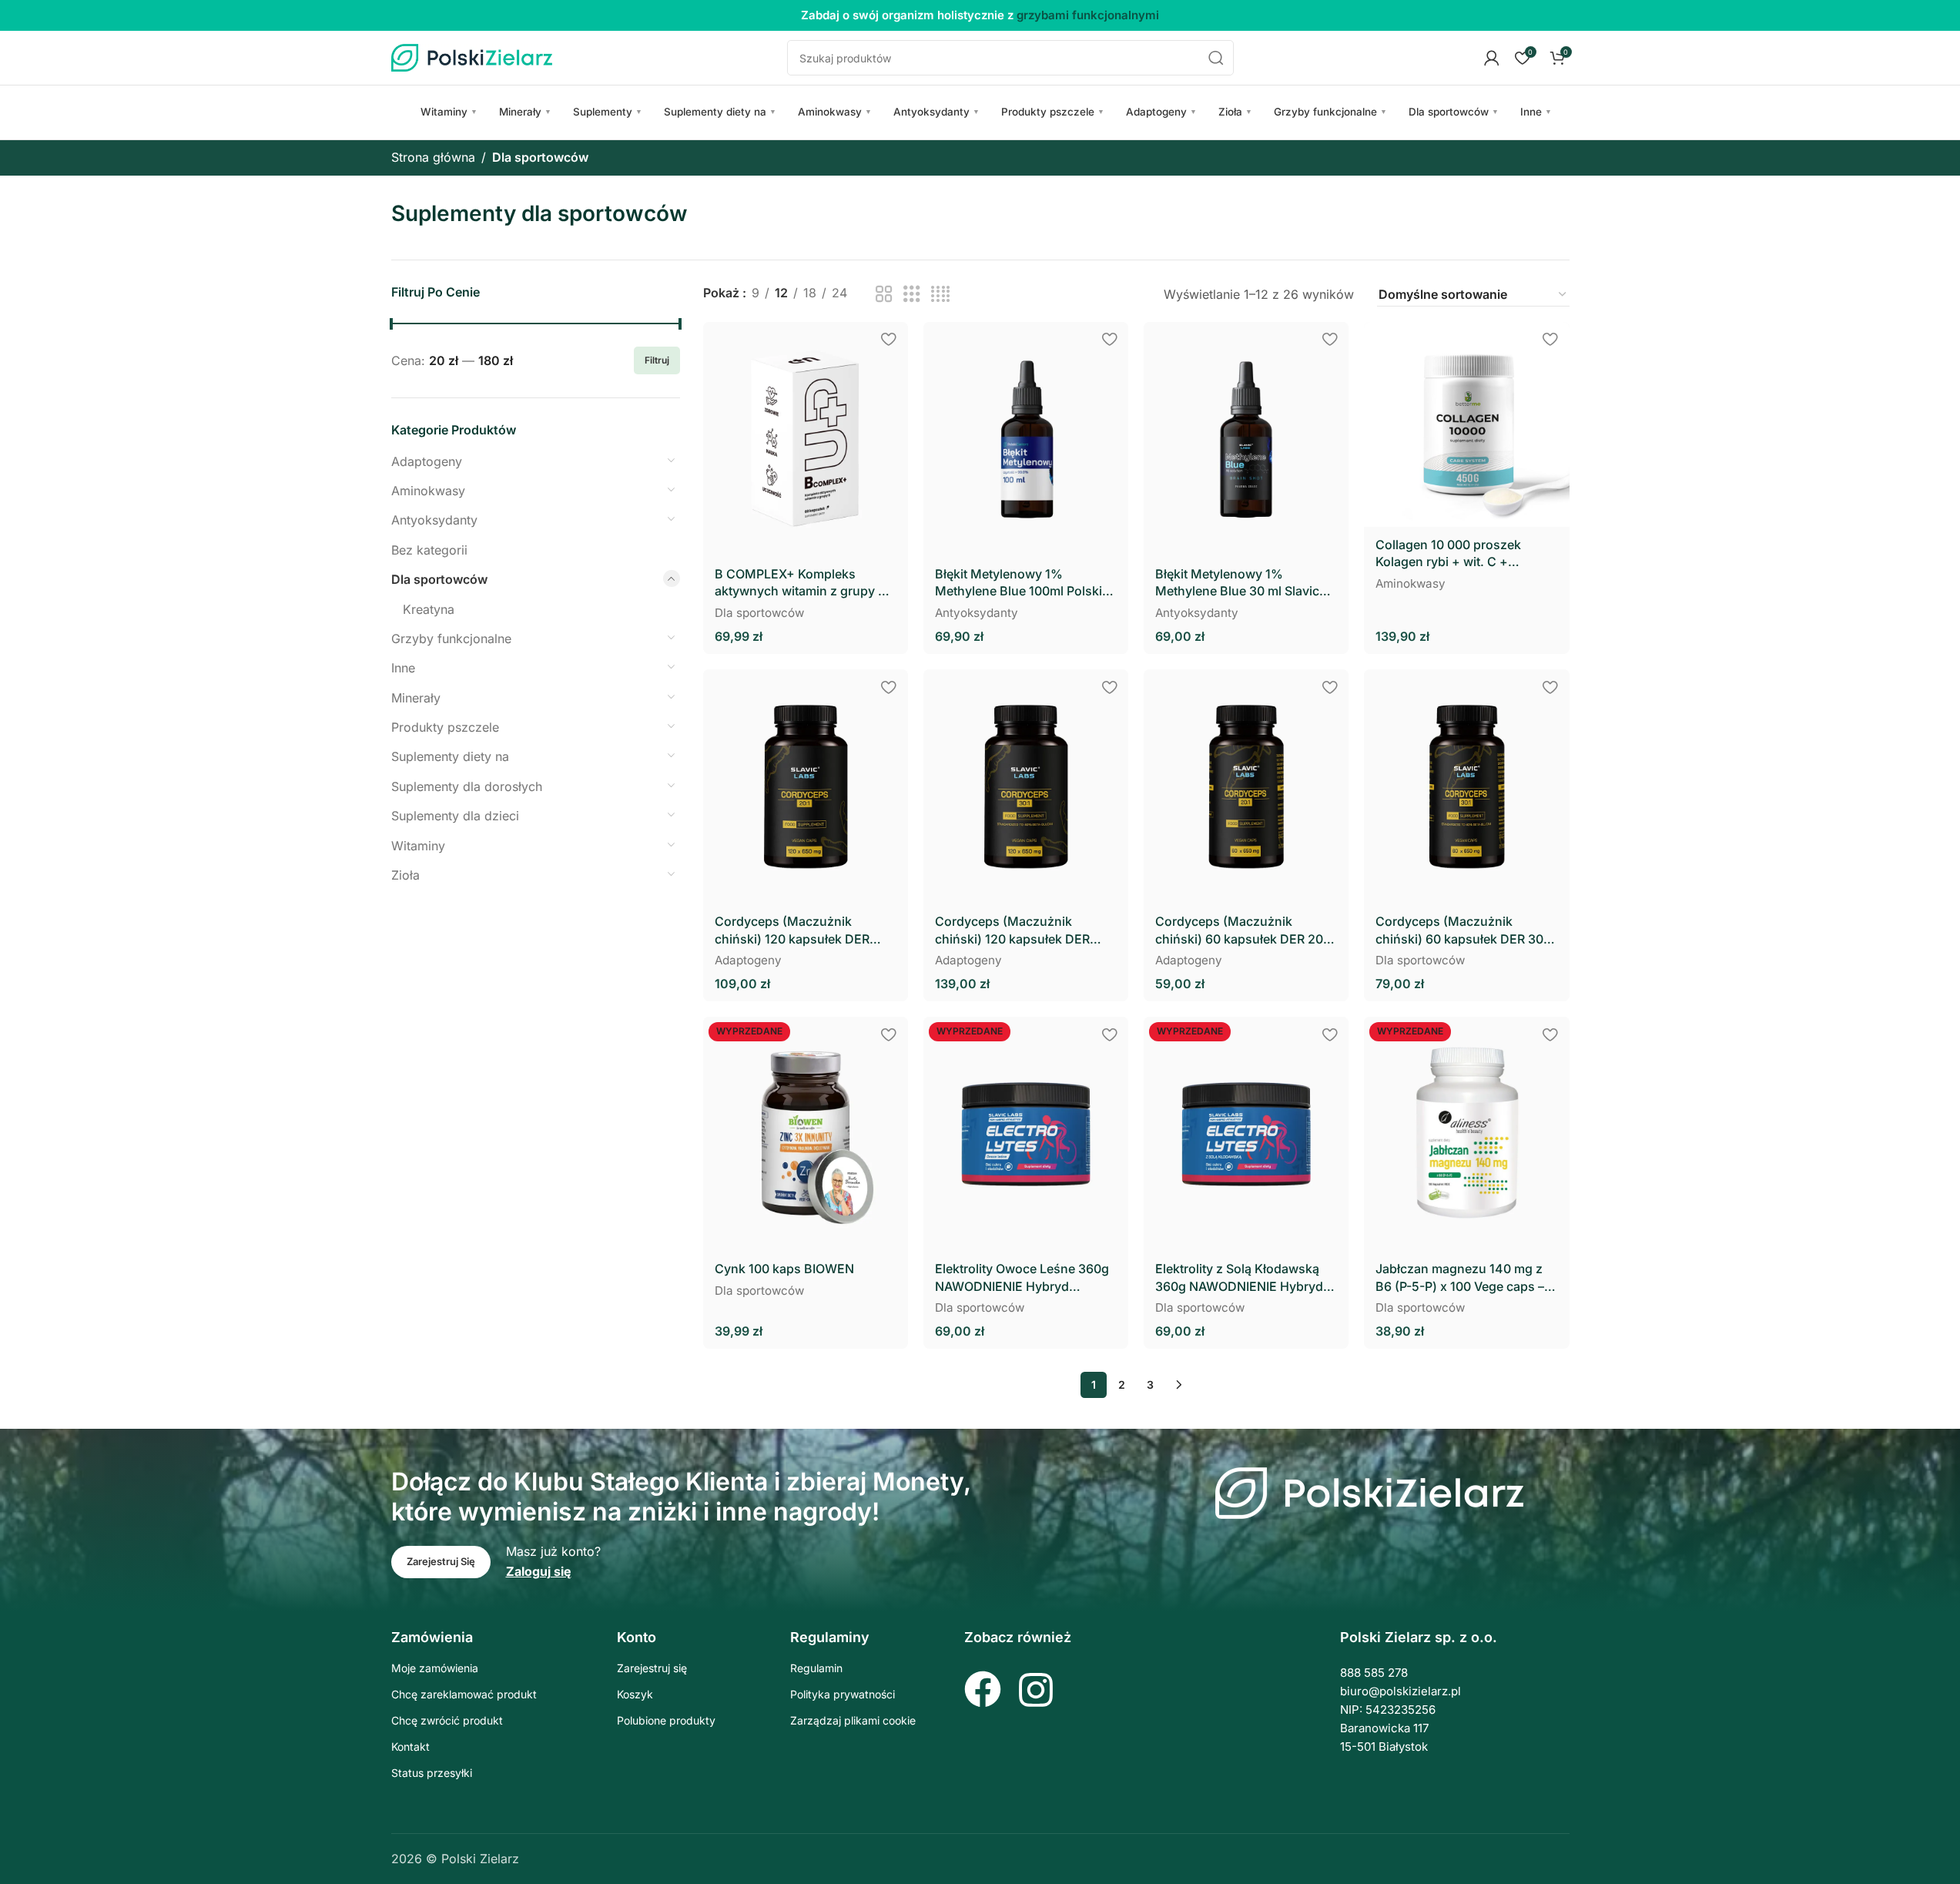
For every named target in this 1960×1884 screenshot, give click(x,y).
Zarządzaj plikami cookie (853, 1720)
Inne (1536, 112)
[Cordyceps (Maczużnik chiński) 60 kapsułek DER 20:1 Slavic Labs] (1246, 786)
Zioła (1235, 112)
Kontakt (410, 1747)
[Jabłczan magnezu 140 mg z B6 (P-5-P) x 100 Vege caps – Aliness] (1466, 1134)
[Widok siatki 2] (884, 295)
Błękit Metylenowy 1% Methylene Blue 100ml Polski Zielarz (1019, 583)
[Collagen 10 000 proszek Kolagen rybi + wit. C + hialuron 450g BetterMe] (1466, 424)
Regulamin (816, 1668)
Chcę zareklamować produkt (464, 1694)
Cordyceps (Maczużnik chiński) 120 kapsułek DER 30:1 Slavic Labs (1012, 930)
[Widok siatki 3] (912, 295)
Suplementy (608, 112)
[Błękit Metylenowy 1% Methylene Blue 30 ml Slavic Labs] (1246, 439)
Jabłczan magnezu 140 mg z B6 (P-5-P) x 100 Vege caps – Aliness (1460, 1278)
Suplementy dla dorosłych (467, 786)
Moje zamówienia (435, 1668)
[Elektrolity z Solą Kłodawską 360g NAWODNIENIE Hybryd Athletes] (1246, 1134)
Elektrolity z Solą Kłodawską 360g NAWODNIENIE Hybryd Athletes (1239, 1278)
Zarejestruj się (652, 1668)
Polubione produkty (666, 1720)
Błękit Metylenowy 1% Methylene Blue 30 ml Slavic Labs (1237, 583)
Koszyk (635, 1694)
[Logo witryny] (472, 56)
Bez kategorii (429, 550)
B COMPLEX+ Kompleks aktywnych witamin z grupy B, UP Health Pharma (802, 583)
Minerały (525, 112)
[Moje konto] (1492, 58)
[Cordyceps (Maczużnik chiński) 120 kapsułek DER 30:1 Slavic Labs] (1026, 786)
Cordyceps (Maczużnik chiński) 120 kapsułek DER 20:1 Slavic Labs (792, 930)
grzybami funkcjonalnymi (1088, 15)
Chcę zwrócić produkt (447, 1720)
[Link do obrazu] (1369, 1492)
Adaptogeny (1161, 112)
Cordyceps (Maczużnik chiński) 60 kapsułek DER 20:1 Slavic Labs (1244, 930)
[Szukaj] (1216, 58)
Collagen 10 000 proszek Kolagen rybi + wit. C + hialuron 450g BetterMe (1448, 554)
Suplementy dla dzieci (455, 816)
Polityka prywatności (843, 1694)
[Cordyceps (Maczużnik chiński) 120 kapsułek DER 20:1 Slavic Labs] (806, 786)
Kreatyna (429, 609)
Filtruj (657, 360)
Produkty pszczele (1053, 112)
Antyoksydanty (936, 112)
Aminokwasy (835, 112)
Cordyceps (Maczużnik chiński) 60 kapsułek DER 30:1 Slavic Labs (1464, 930)
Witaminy (449, 112)
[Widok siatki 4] (940, 295)
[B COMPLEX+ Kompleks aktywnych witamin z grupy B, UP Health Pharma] (806, 439)
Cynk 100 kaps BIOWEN (784, 1269)
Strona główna (433, 157)
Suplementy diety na (720, 112)
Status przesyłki (432, 1773)
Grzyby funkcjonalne (1330, 112)
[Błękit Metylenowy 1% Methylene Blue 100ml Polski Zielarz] (1026, 439)
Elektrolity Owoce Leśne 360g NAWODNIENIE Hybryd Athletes (1022, 1278)
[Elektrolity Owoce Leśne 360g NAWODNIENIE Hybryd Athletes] (1026, 1134)
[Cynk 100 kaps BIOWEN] (806, 1134)
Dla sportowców (1454, 112)
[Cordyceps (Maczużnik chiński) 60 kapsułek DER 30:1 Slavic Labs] (1466, 786)
